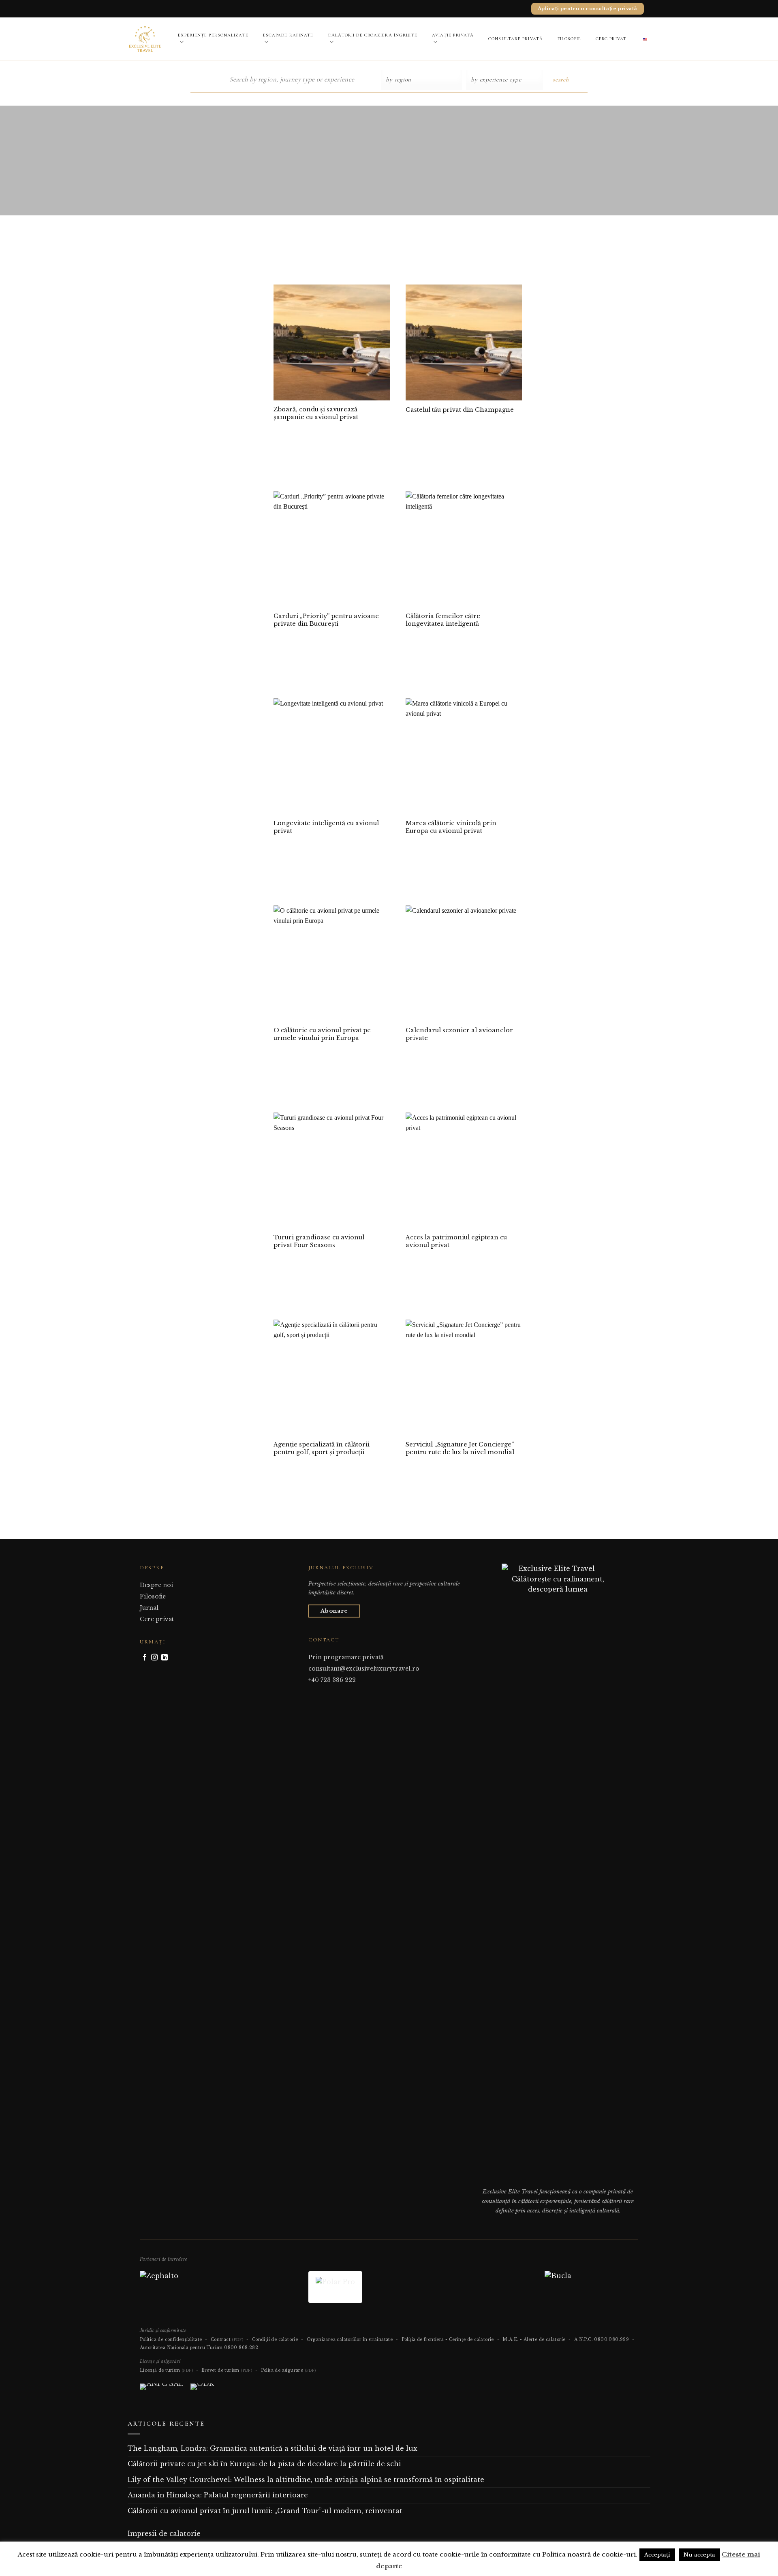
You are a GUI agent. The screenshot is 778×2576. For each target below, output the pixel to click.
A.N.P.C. (583, 2340)
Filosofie (569, 39)
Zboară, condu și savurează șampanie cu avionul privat (316, 413)
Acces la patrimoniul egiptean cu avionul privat (456, 1241)
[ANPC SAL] (161, 2390)
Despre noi (156, 1585)
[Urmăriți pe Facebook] (145, 1658)
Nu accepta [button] (699, 2555)
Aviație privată (453, 35)
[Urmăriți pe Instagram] (154, 1658)
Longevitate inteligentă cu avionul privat (326, 827)
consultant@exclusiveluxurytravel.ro (364, 1669)
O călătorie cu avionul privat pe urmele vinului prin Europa (322, 1034)
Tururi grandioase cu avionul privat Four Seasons (319, 1241)
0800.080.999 (611, 2340)
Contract (227, 2340)
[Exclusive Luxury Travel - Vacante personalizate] (145, 39)
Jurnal (149, 1608)
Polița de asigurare (289, 2370)
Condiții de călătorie (275, 2340)
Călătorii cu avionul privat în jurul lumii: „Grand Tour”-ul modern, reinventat (265, 2511)
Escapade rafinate (288, 35)
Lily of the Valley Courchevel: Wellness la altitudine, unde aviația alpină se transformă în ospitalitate (306, 2480)
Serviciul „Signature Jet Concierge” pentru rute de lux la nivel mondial (460, 1448)
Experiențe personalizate (213, 35)
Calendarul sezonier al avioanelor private (459, 1034)
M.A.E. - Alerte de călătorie (534, 2340)
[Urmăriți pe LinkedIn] (165, 1658)
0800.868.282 (241, 2348)
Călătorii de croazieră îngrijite (372, 35)
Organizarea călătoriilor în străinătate (350, 2340)
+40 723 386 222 (332, 1680)
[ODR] (202, 2390)
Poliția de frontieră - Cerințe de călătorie (448, 2340)
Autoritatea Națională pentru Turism (181, 2348)
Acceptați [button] (657, 2555)
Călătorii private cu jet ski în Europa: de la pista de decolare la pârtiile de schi (264, 2464)
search (561, 80)
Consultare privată (516, 39)
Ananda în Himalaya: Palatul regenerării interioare (218, 2495)
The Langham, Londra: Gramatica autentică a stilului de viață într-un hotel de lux (273, 2448)
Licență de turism (166, 2370)
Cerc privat (611, 39)
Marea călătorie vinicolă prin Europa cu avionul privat (451, 827)
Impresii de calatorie (164, 2533)
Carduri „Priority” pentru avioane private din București (326, 620)
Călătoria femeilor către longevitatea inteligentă (443, 620)
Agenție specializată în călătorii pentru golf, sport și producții (322, 1448)
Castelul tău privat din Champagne (460, 410)
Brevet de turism (227, 2370)
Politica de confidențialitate (171, 2340)
